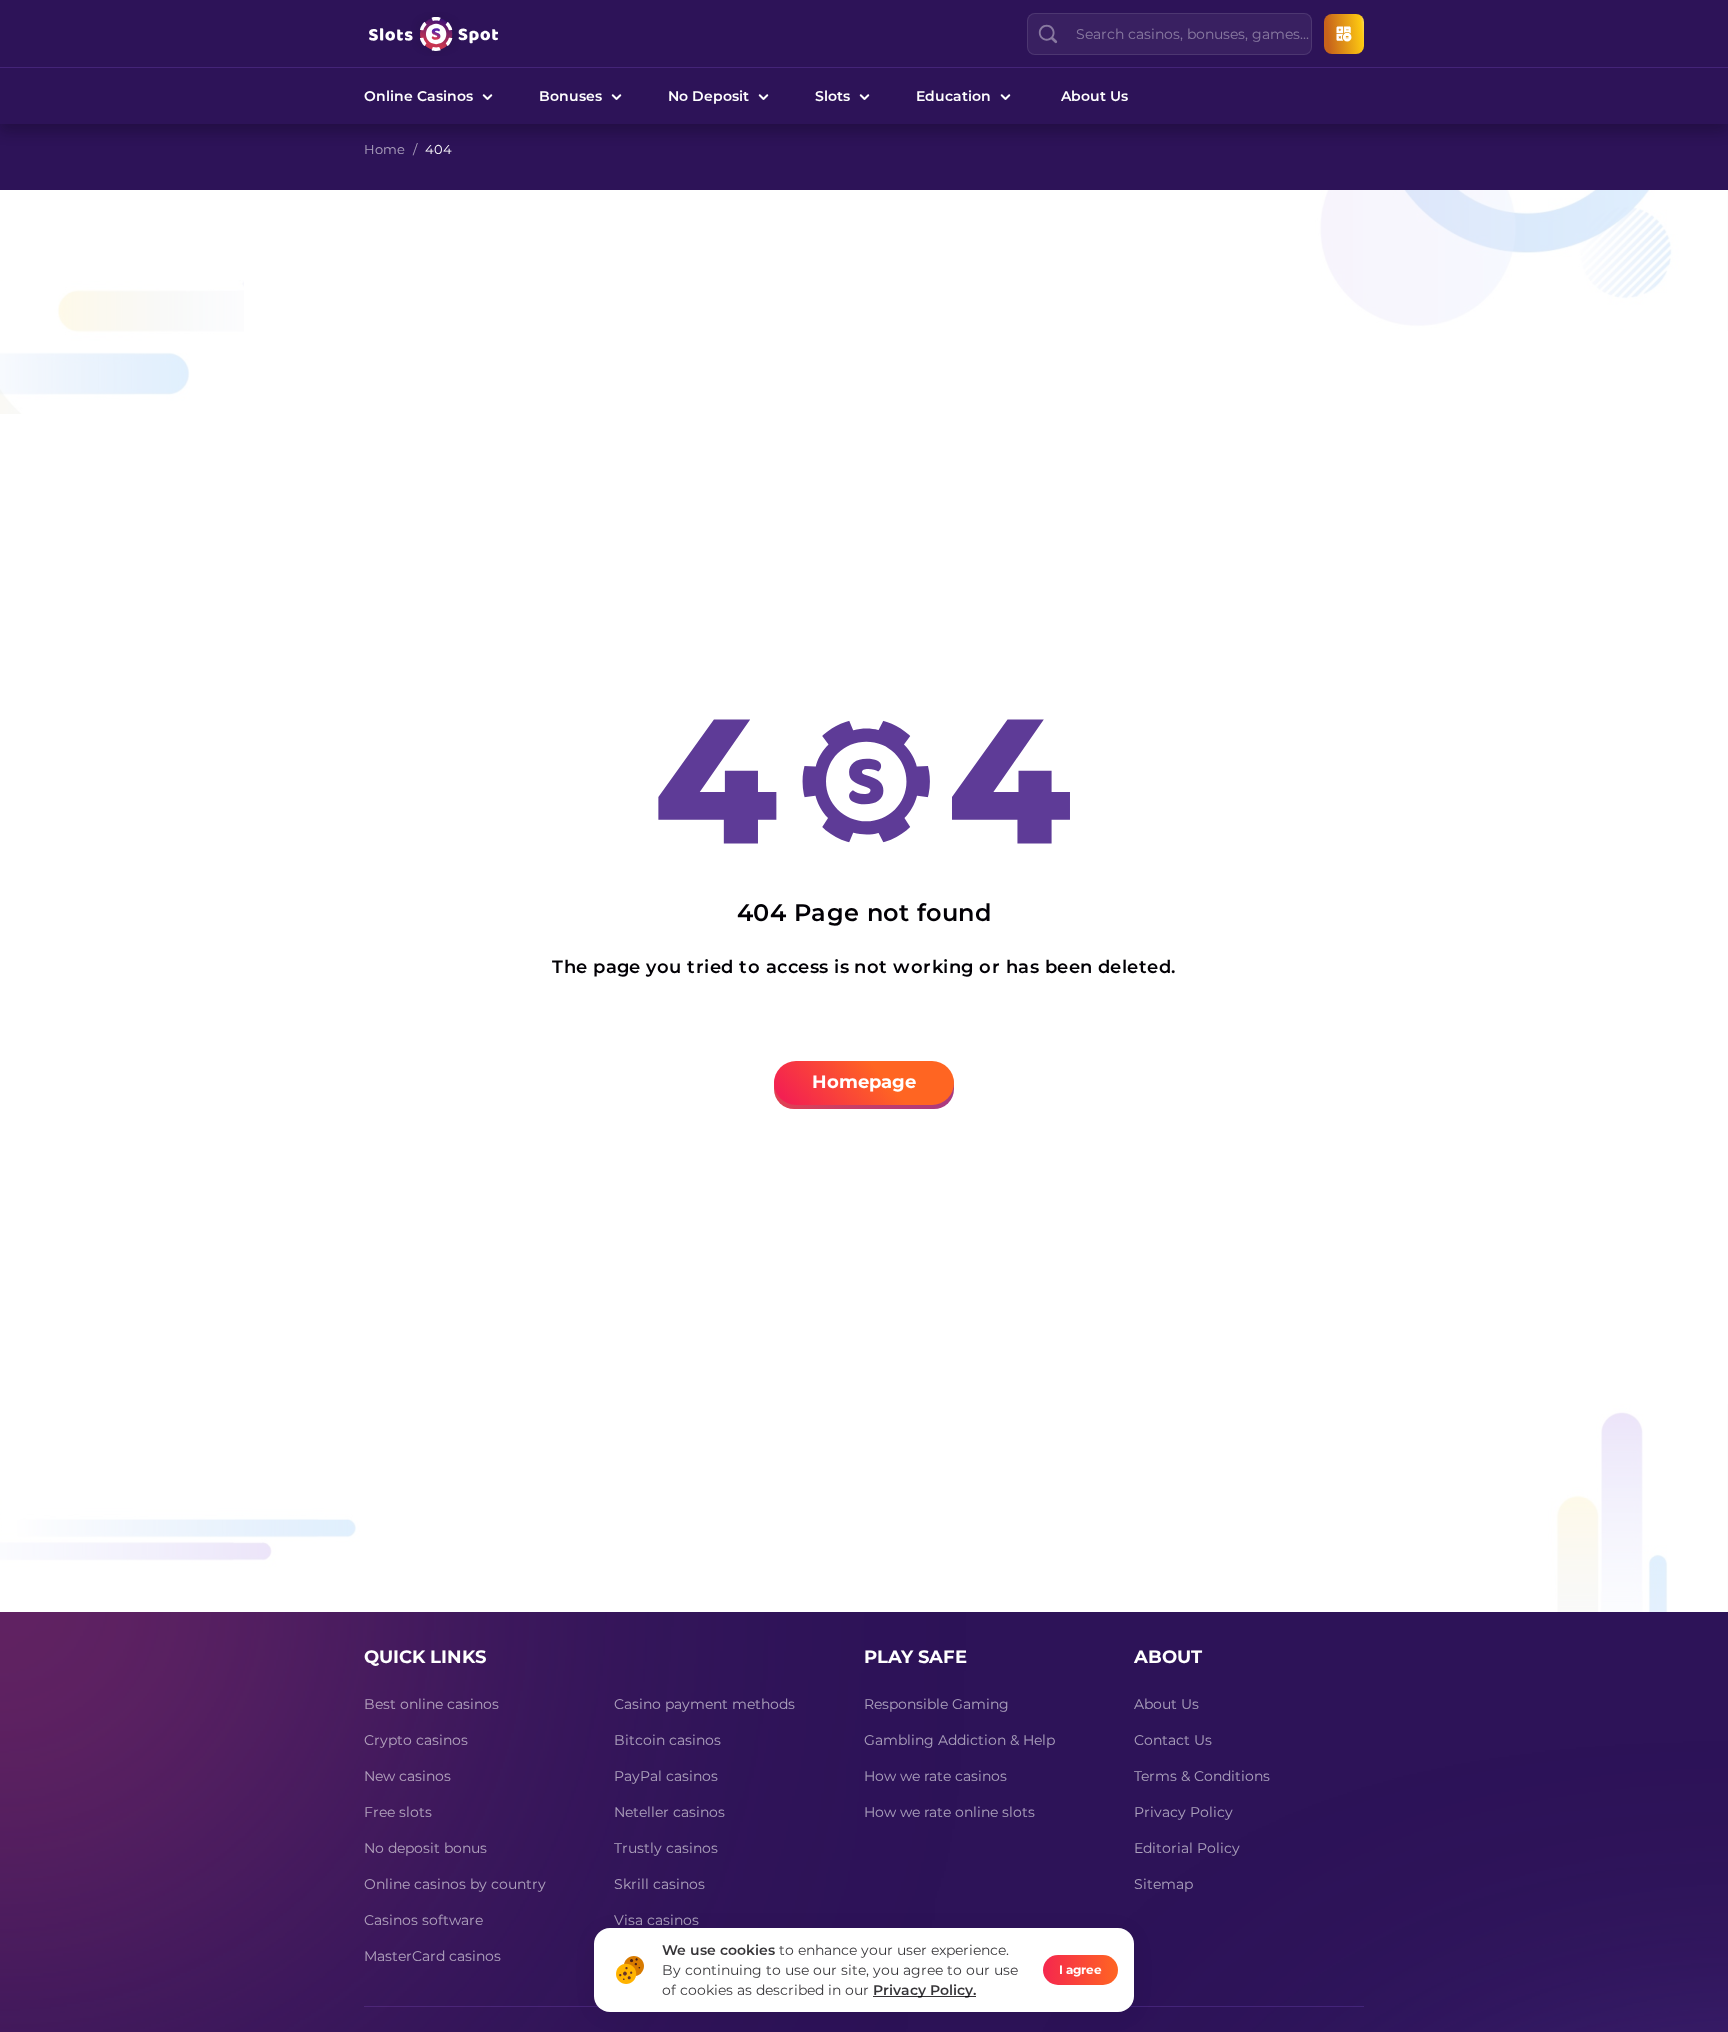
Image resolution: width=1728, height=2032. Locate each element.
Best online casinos (431, 1704)
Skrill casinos (659, 1884)
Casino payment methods (704, 1704)
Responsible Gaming (936, 1704)
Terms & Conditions (1202, 1776)
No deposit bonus (425, 1848)
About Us (1094, 96)
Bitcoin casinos (667, 1740)
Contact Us (1173, 1740)
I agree (1080, 1969)
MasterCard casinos (432, 1956)
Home (384, 149)
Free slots (398, 1812)
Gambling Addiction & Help (959, 1740)
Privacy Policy (1183, 1812)
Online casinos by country (455, 1884)
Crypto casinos (416, 1740)
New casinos (407, 1776)
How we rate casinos (935, 1776)
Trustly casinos (666, 1848)
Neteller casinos (669, 1812)
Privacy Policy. (924, 1990)
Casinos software (423, 1920)
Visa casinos (656, 1920)
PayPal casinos (666, 1776)
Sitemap (1163, 1884)
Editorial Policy (1187, 1848)
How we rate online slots (949, 1812)
